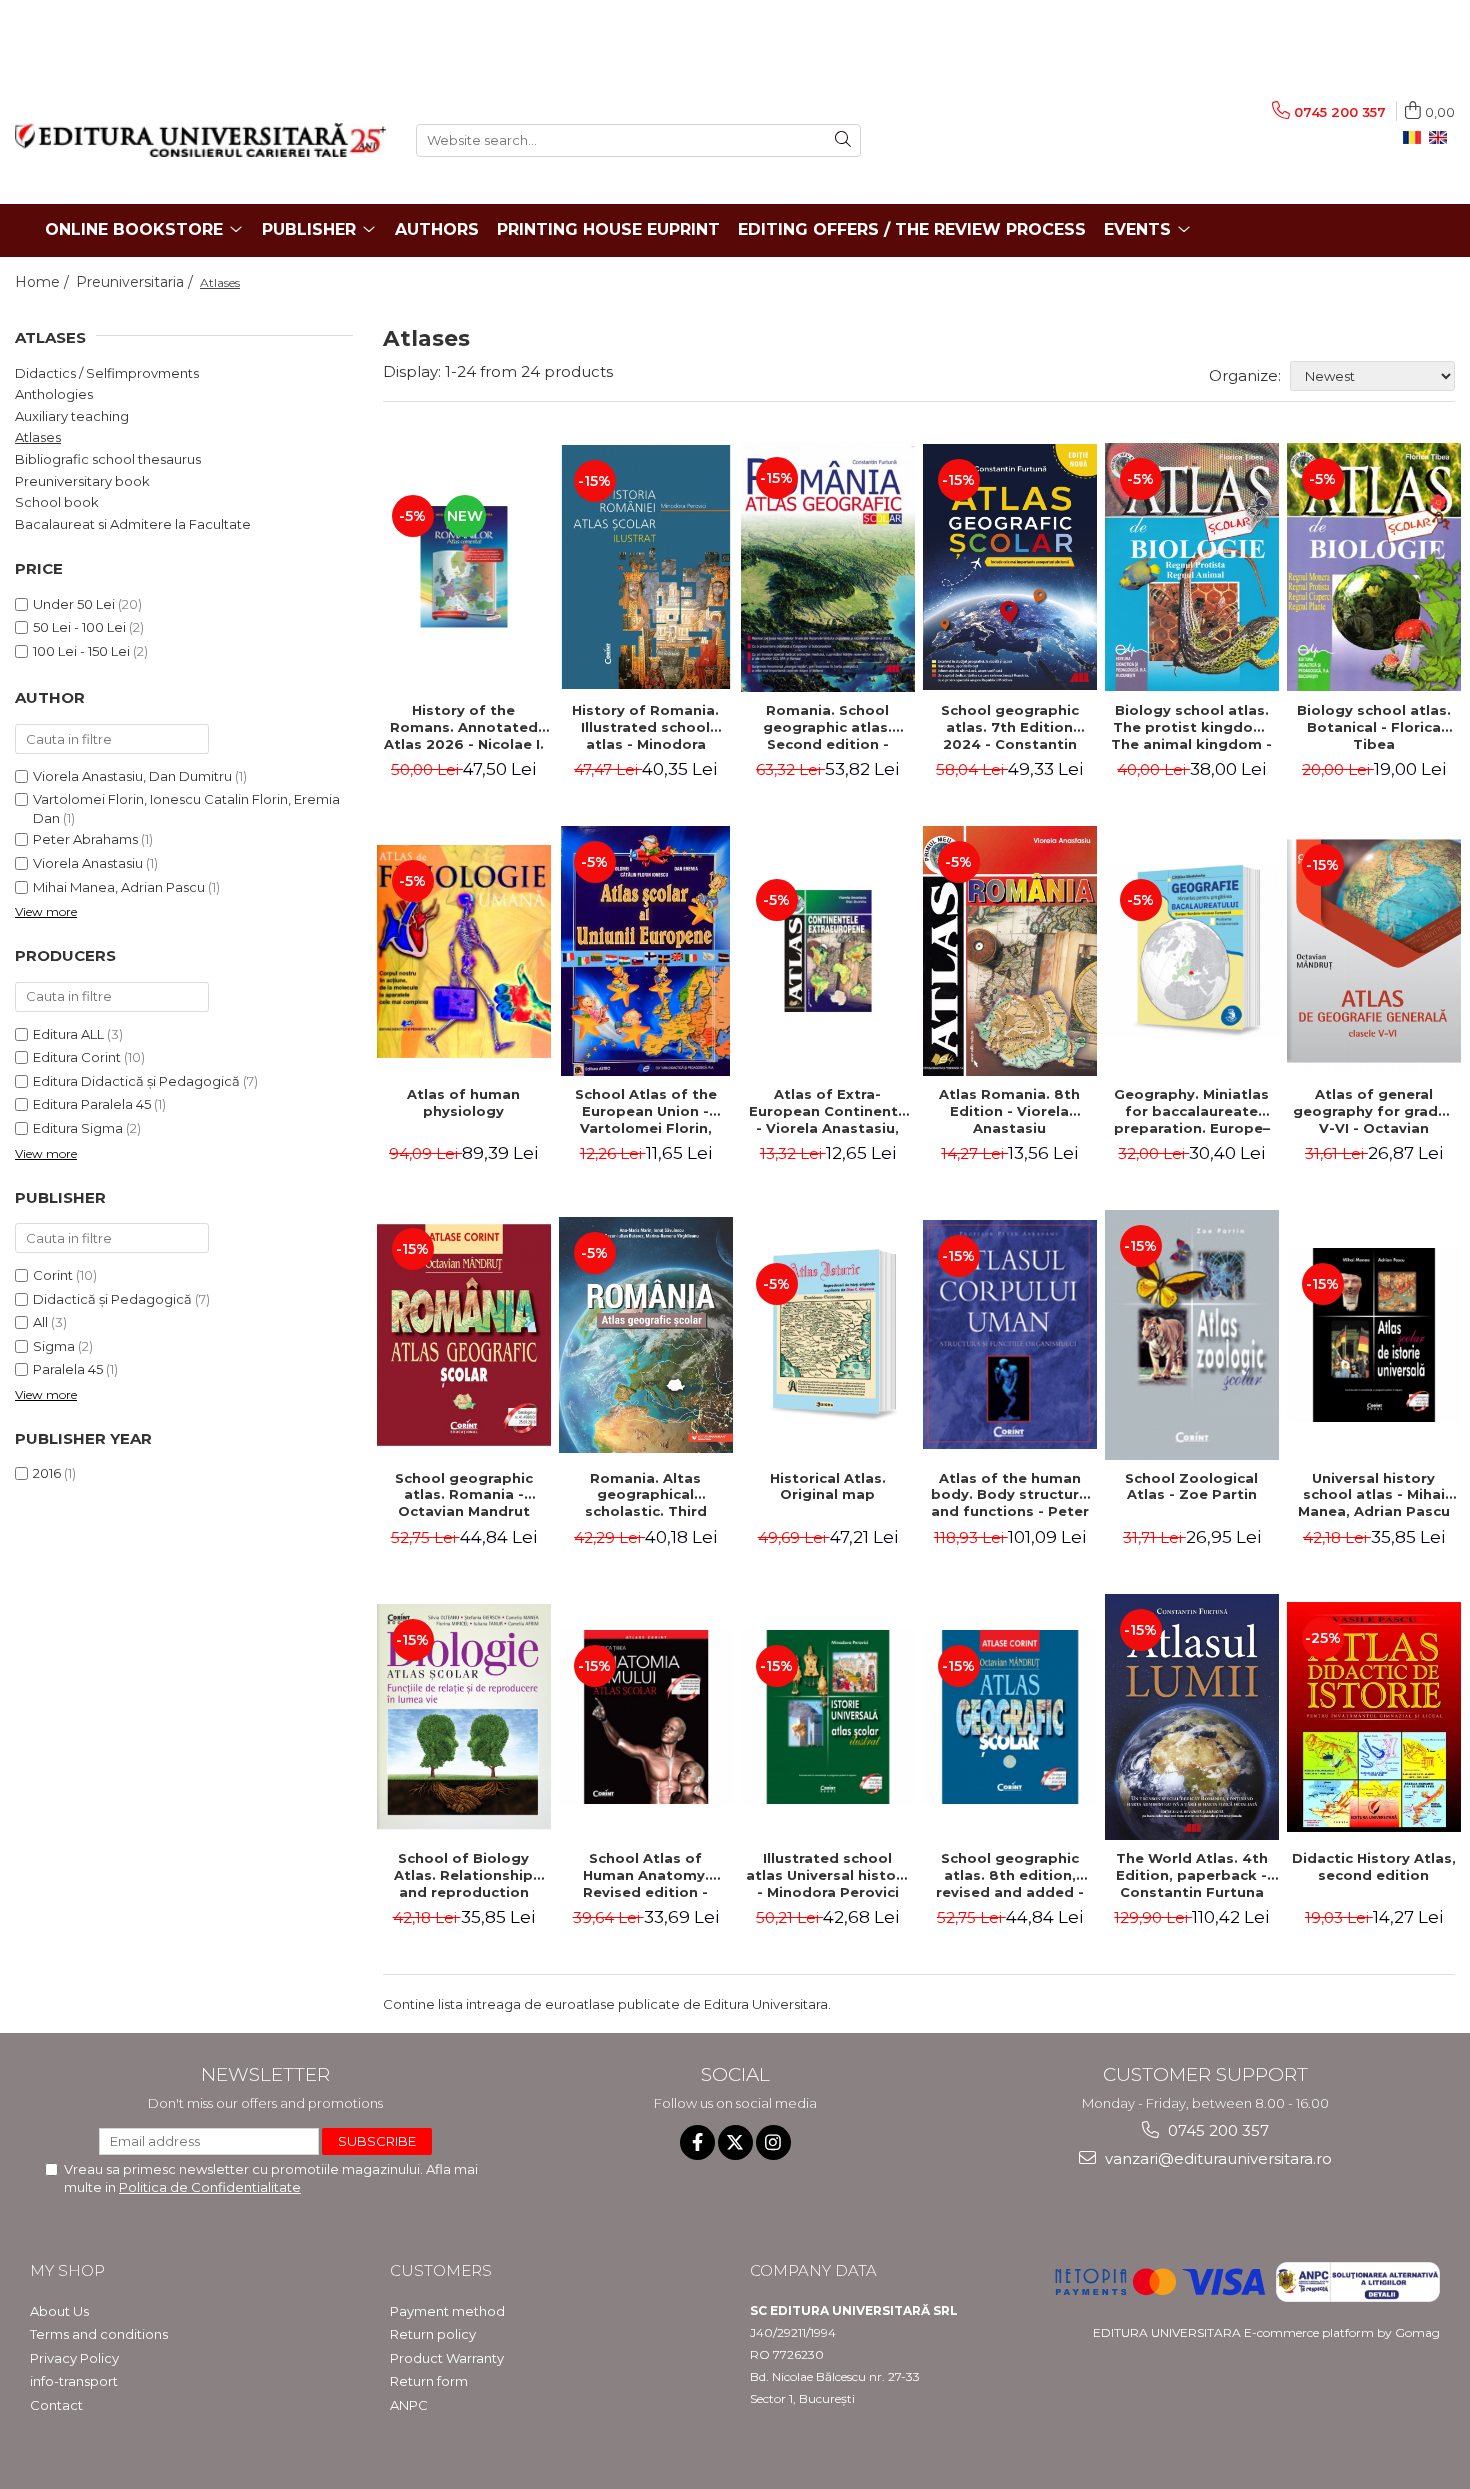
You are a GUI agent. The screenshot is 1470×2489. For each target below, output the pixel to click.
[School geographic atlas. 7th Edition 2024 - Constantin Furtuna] (1010, 567)
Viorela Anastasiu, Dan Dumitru (132, 776)
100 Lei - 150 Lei (81, 651)
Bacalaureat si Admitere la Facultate (133, 524)
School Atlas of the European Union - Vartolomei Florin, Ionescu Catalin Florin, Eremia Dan (645, 1111)
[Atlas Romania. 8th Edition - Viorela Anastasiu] (1010, 951)
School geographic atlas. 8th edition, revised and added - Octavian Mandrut (1010, 1875)
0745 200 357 (1216, 2130)
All (40, 1322)
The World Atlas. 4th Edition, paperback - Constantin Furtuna (1192, 1875)
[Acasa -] (200, 140)
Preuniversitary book (82, 481)
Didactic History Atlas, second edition (1374, 1866)
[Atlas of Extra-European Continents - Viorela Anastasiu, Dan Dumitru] (828, 951)
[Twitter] (735, 2142)
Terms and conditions (99, 2334)
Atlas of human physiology (463, 1102)
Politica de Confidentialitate (210, 2187)
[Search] (843, 140)
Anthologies (54, 394)
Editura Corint (77, 1057)
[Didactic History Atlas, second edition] (1374, 1717)
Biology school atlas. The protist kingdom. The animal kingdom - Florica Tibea (1191, 727)
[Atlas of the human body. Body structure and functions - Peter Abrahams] (1010, 1334)
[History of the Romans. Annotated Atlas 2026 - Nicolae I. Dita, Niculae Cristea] (464, 567)
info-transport (74, 2381)
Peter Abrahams (85, 839)
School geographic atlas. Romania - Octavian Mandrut (464, 1495)
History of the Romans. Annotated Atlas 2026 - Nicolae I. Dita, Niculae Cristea (464, 727)
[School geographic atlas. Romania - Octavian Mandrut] (464, 1335)
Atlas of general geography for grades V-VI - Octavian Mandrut (1374, 1111)
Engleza (1442, 138)
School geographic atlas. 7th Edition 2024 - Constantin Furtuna (1010, 727)
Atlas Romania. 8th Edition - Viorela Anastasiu (1009, 1111)
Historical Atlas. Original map (828, 1486)
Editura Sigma (78, 1128)
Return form (429, 2381)
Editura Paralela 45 (92, 1104)
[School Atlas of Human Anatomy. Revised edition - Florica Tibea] (646, 1717)
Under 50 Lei (74, 604)
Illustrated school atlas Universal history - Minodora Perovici (828, 1875)
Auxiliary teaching (72, 416)
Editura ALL (68, 1034)
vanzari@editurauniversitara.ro (1216, 2158)
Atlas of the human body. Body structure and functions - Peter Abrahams (1010, 1495)
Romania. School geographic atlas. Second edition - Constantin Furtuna (828, 727)
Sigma (54, 1346)
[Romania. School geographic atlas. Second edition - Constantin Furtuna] (828, 567)
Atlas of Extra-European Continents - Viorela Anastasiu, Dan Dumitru (827, 1111)
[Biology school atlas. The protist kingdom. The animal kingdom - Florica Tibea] (1192, 567)
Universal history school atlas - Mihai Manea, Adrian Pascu (1374, 1495)
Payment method (447, 2311)
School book (57, 502)
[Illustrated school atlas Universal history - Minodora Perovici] (828, 1717)
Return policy (433, 2334)
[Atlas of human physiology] (464, 951)
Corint (53, 1275)
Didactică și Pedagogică (112, 1299)
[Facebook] (697, 2142)
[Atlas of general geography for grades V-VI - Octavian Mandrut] (1374, 951)
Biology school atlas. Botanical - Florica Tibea (1374, 727)
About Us (59, 2311)
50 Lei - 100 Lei (79, 627)
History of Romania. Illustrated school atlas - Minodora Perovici (645, 727)
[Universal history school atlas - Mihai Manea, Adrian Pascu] (1374, 1335)
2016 (47, 1473)
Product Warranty (447, 2358)
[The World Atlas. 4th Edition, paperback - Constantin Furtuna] (1192, 1717)
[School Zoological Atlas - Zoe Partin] (1192, 1334)
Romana (1416, 138)
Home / (44, 282)
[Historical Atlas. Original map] (828, 1335)
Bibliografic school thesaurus (108, 459)
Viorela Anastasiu (88, 863)
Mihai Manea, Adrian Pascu (119, 887)
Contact (56, 2405)
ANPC (409, 2405)
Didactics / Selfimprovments (107, 373)
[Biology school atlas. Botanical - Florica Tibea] (1374, 567)
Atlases (38, 437)
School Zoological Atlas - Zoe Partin (1191, 1486)
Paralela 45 (68, 1369)
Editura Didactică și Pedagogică (136, 1081)
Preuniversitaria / (136, 282)
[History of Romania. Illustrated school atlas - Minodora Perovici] (646, 567)
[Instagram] (773, 2142)
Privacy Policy (74, 2358)
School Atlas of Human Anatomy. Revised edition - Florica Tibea (646, 1875)
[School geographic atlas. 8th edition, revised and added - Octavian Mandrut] (1010, 1717)
